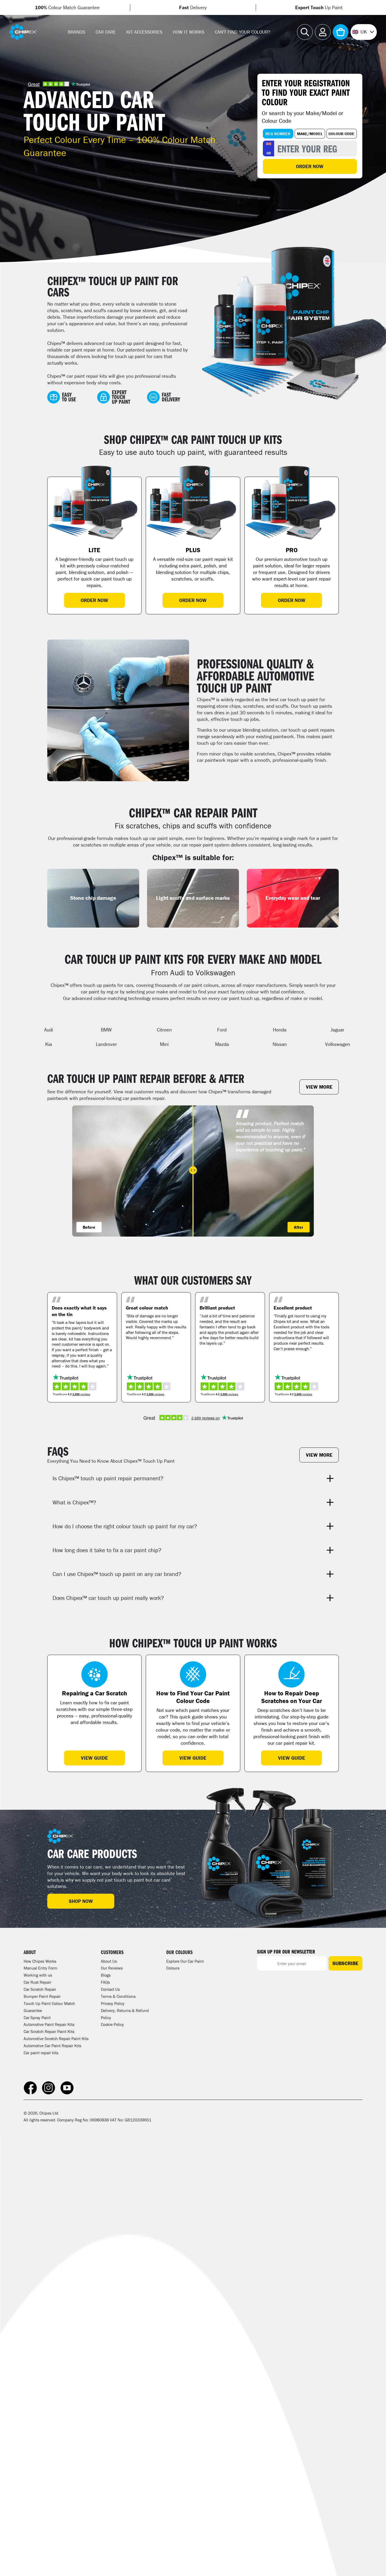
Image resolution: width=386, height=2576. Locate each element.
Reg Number (278, 134)
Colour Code (341, 134)
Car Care (106, 32)
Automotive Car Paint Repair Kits (52, 2046)
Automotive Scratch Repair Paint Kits (56, 2039)
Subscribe (345, 1963)
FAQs (105, 1982)
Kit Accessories (144, 32)
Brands (76, 32)
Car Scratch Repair (40, 1989)
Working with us (38, 1975)
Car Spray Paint (37, 2018)
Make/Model (310, 134)
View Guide (94, 1758)
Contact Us (110, 1989)
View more (319, 1087)
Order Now (310, 166)
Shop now (81, 1901)
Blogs (106, 1975)
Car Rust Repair (37, 1982)
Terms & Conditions (118, 1996)
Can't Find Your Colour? (242, 32)
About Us (109, 1961)
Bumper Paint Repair (42, 1996)
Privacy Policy (113, 2003)
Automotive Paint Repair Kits (49, 2024)
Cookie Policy (112, 2024)
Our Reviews (112, 1968)
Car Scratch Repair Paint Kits (49, 2031)
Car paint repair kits (41, 2053)
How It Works (189, 32)
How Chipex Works (40, 1961)
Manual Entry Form (40, 1968)
